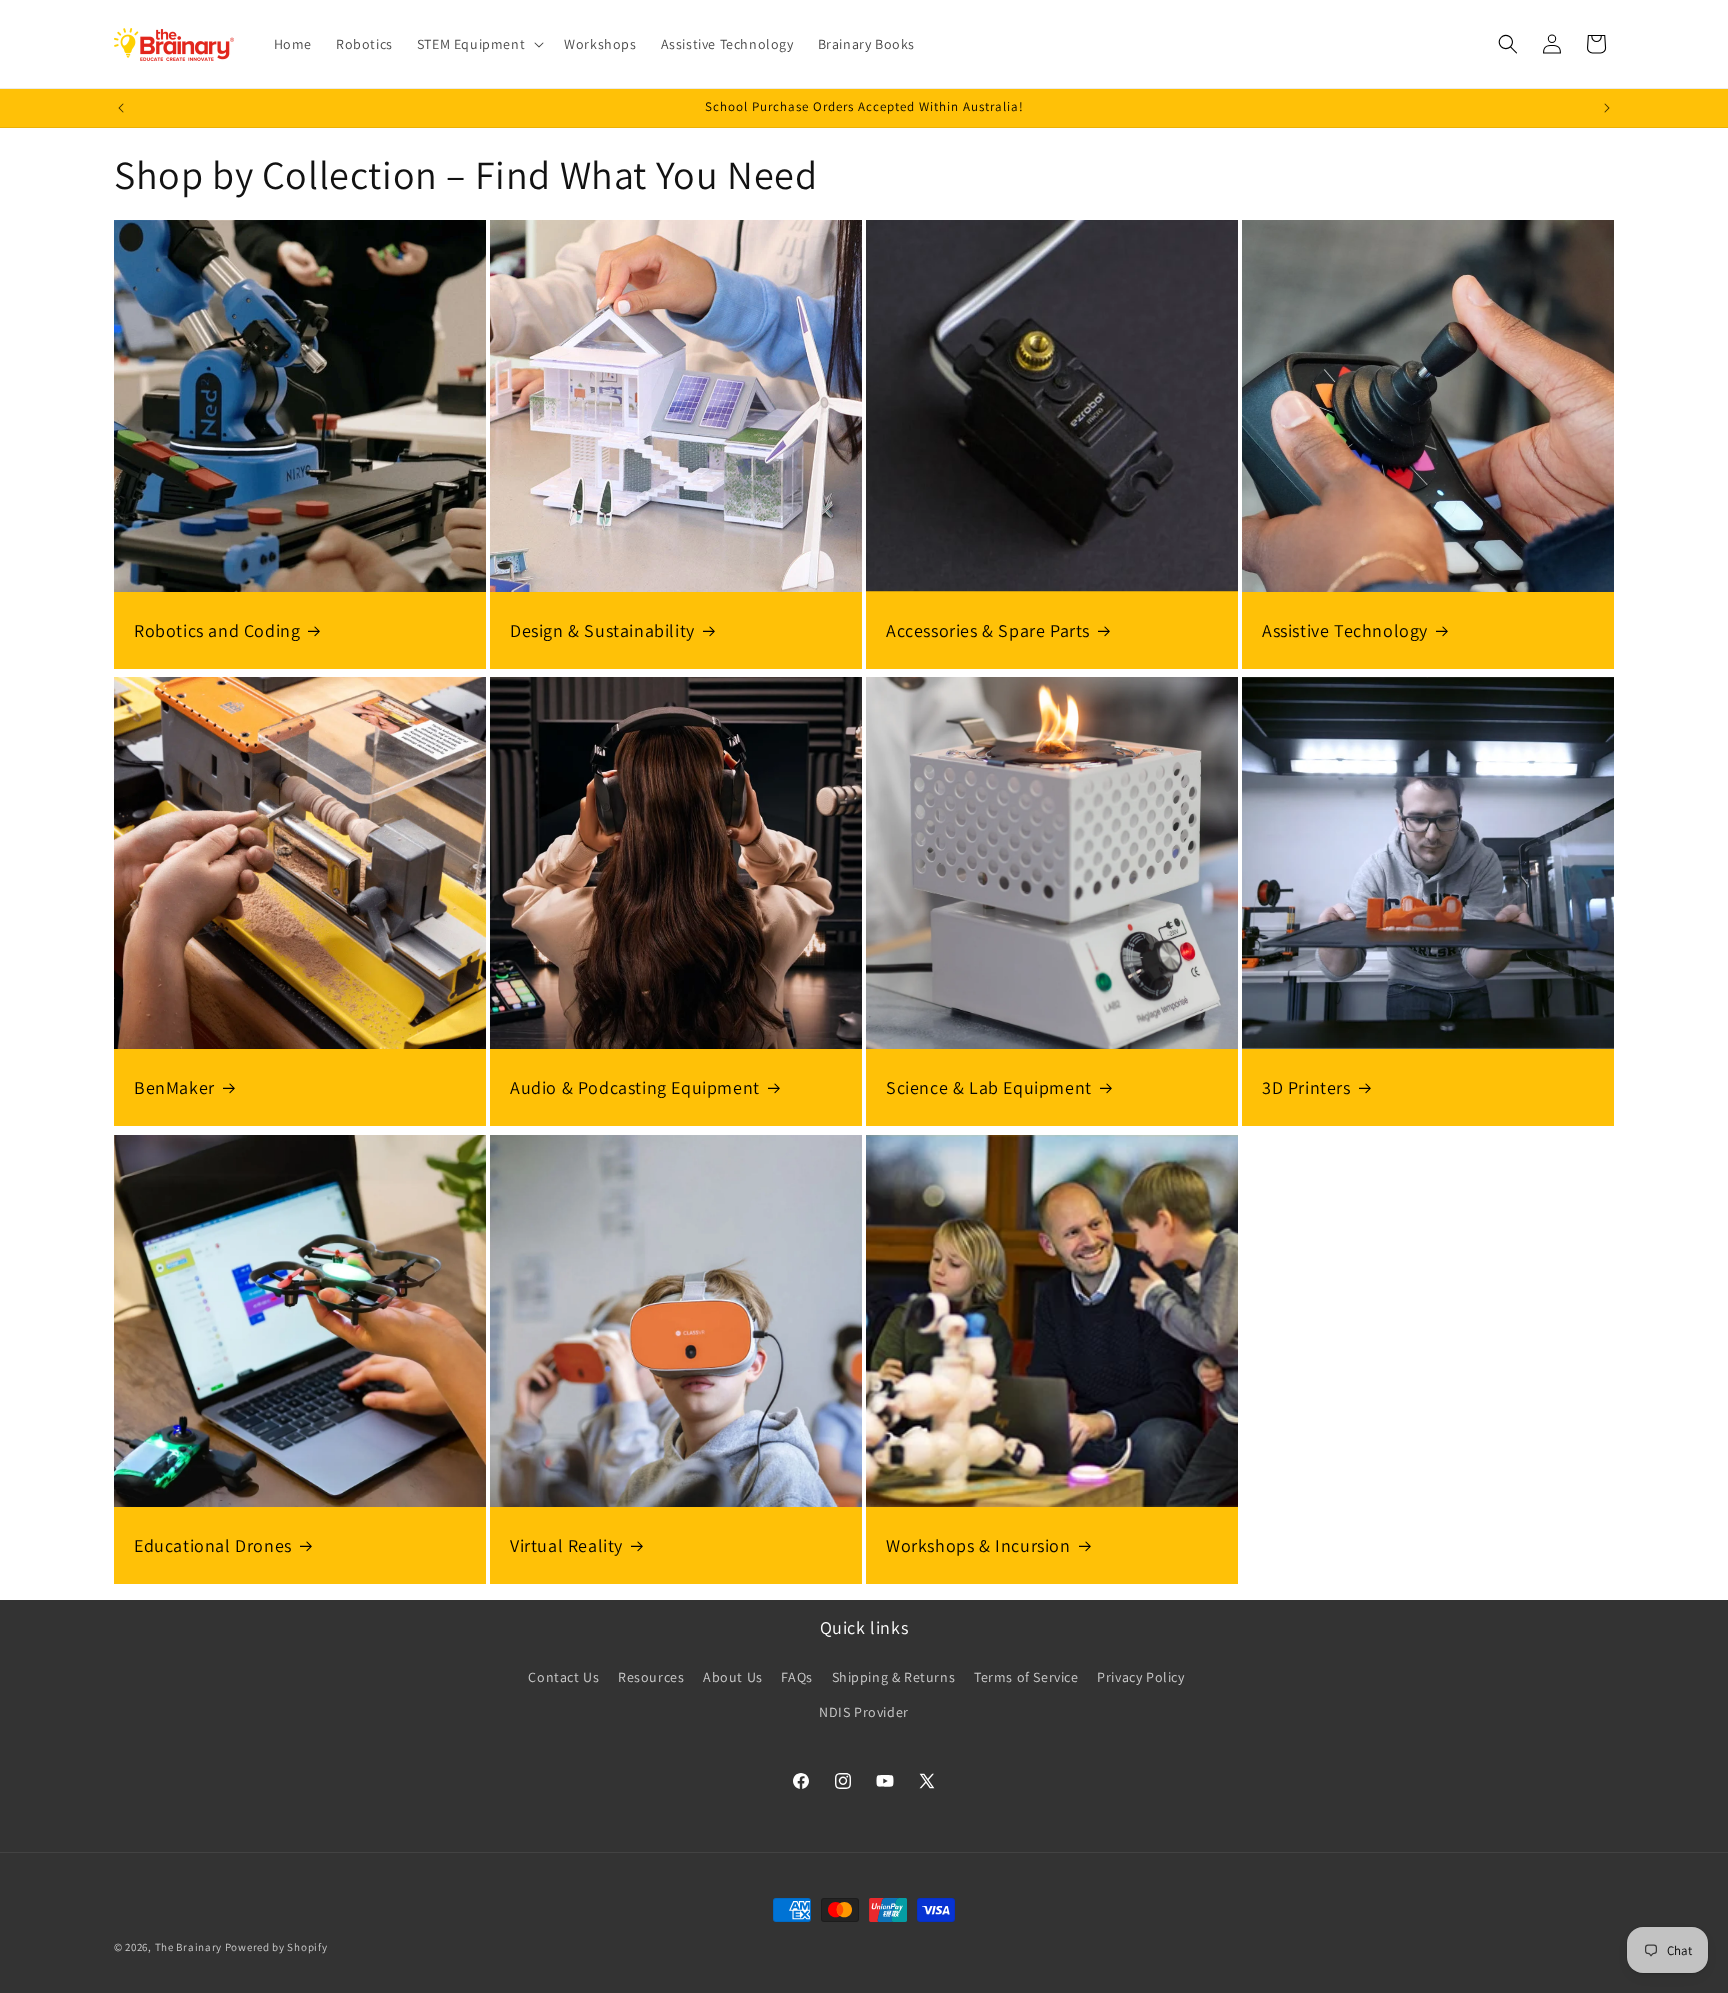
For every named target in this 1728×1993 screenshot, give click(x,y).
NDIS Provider (864, 1712)
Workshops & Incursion (978, 1545)
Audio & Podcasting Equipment (635, 1087)
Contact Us (563, 1677)
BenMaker (174, 1087)
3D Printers (1306, 1087)
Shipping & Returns (894, 1677)
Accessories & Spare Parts (988, 630)
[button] (478, 44)
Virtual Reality (566, 1545)
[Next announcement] (1607, 108)
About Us (733, 1677)
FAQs (796, 1677)
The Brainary (188, 1947)
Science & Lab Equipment (989, 1087)
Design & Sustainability (602, 630)
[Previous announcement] (121, 108)
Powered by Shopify (276, 1947)
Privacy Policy (1140, 1677)
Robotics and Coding (217, 630)
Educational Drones (213, 1545)
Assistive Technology (1345, 630)
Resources (651, 1677)
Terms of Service (1026, 1677)
